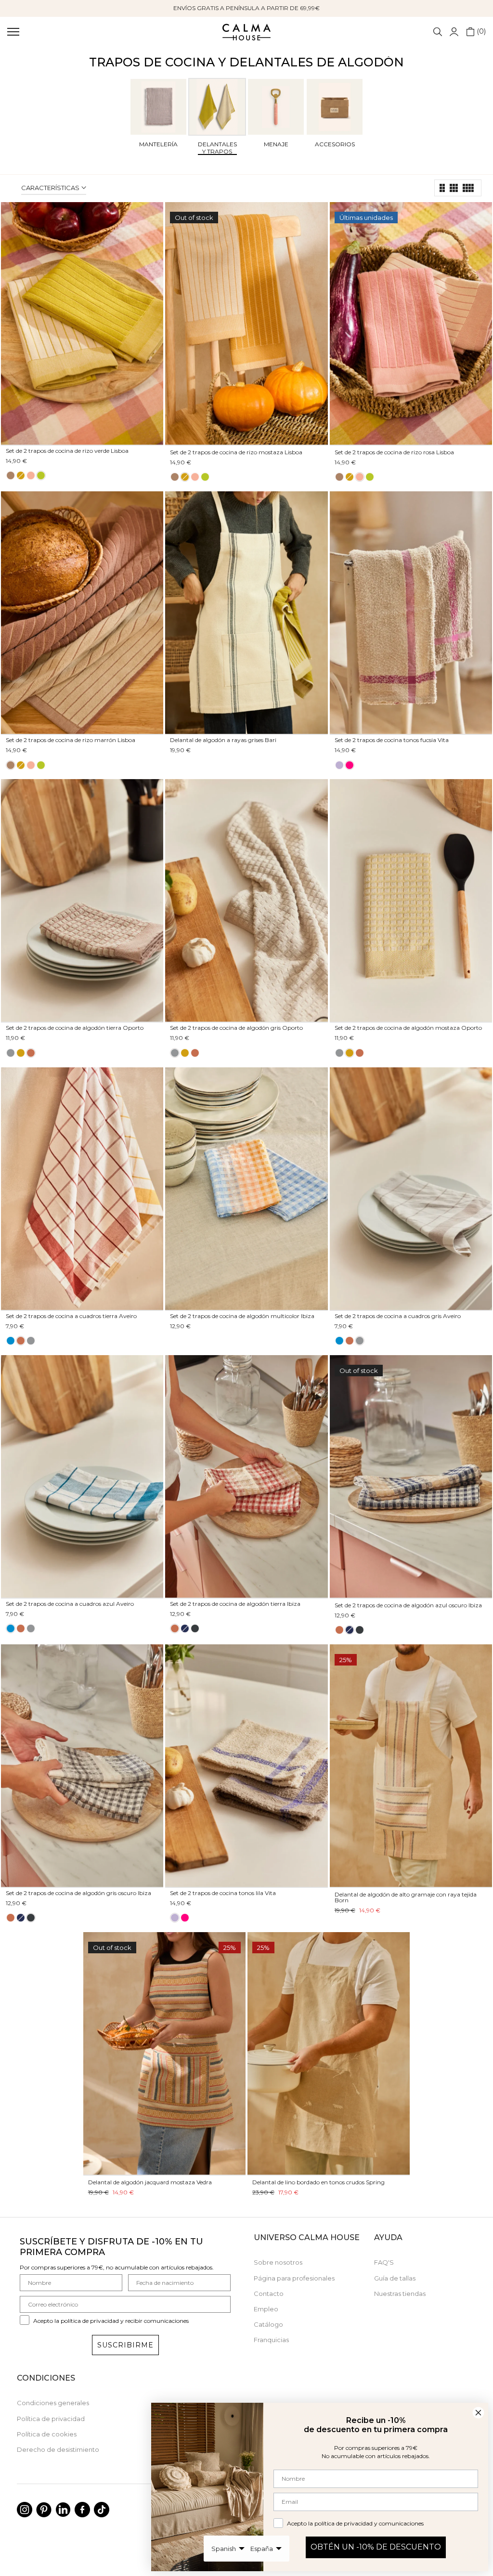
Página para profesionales (294, 2278)
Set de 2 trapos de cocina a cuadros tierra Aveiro (71, 1316)
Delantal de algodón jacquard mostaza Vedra (150, 2182)
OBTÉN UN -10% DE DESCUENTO (376, 2547)
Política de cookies (47, 2434)
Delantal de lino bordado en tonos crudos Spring (318, 2182)
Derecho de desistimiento (58, 2449)
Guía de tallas (395, 2278)
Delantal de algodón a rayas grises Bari (223, 740)
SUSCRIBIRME (125, 2345)
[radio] (11, 475)
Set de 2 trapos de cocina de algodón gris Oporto (236, 1028)
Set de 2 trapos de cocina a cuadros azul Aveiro (70, 1604)
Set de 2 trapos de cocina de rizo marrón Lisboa (71, 740)
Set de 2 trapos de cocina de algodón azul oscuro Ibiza (408, 1605)
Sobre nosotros (278, 2262)
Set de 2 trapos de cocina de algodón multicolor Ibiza (242, 1316)
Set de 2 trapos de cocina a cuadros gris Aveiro (398, 1316)
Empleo (266, 2309)
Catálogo (268, 2324)
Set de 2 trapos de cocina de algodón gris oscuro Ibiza (78, 1893)
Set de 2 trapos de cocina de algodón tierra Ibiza (235, 1604)
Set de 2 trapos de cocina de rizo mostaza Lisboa (236, 452)
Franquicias (271, 2340)
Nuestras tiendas (400, 2294)
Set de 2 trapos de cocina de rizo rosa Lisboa (394, 452)
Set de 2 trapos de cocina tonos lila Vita (223, 1893)
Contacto (269, 2294)
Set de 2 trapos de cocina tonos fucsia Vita (392, 740)
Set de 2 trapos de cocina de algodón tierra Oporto (75, 1028)
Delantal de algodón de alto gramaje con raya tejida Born (406, 1897)
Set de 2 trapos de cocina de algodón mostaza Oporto (408, 1028)
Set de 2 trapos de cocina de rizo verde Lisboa (67, 451)
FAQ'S (384, 2262)
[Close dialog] (478, 2413)
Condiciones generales (53, 2403)
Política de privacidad (51, 2419)
